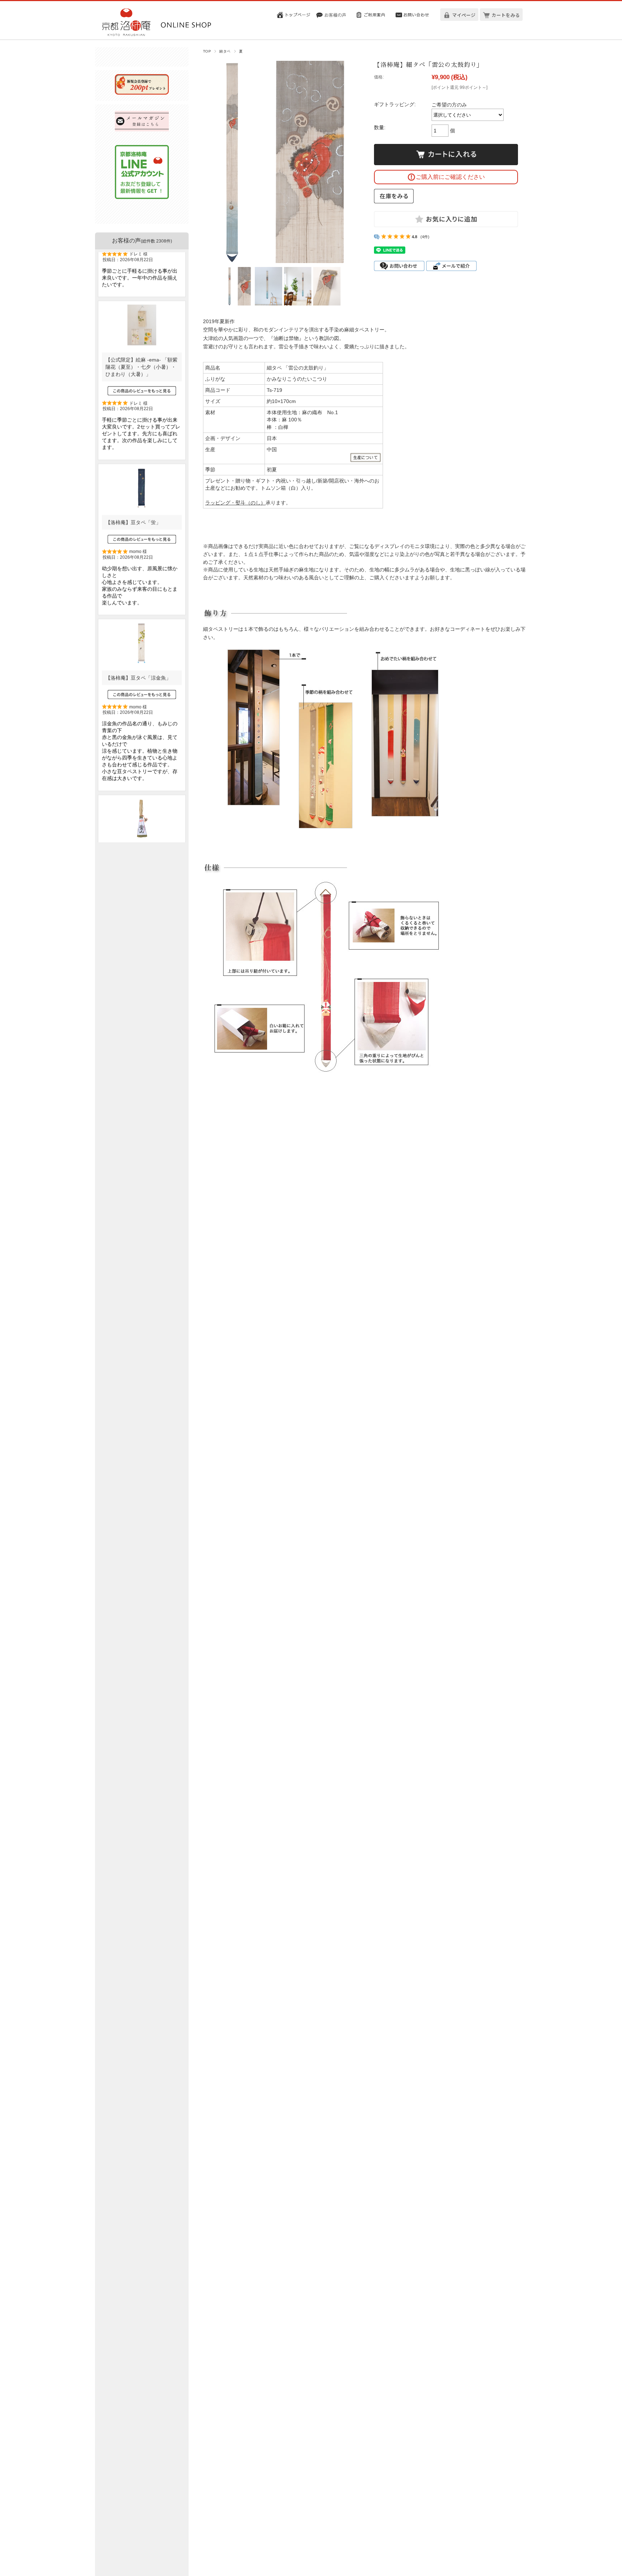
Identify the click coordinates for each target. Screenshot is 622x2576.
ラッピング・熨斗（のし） (235, 503)
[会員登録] (142, 93)
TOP (207, 51)
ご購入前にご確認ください (450, 177)
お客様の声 (142, 241)
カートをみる (506, 15)
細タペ (225, 51)
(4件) (425, 237)
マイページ (464, 15)
